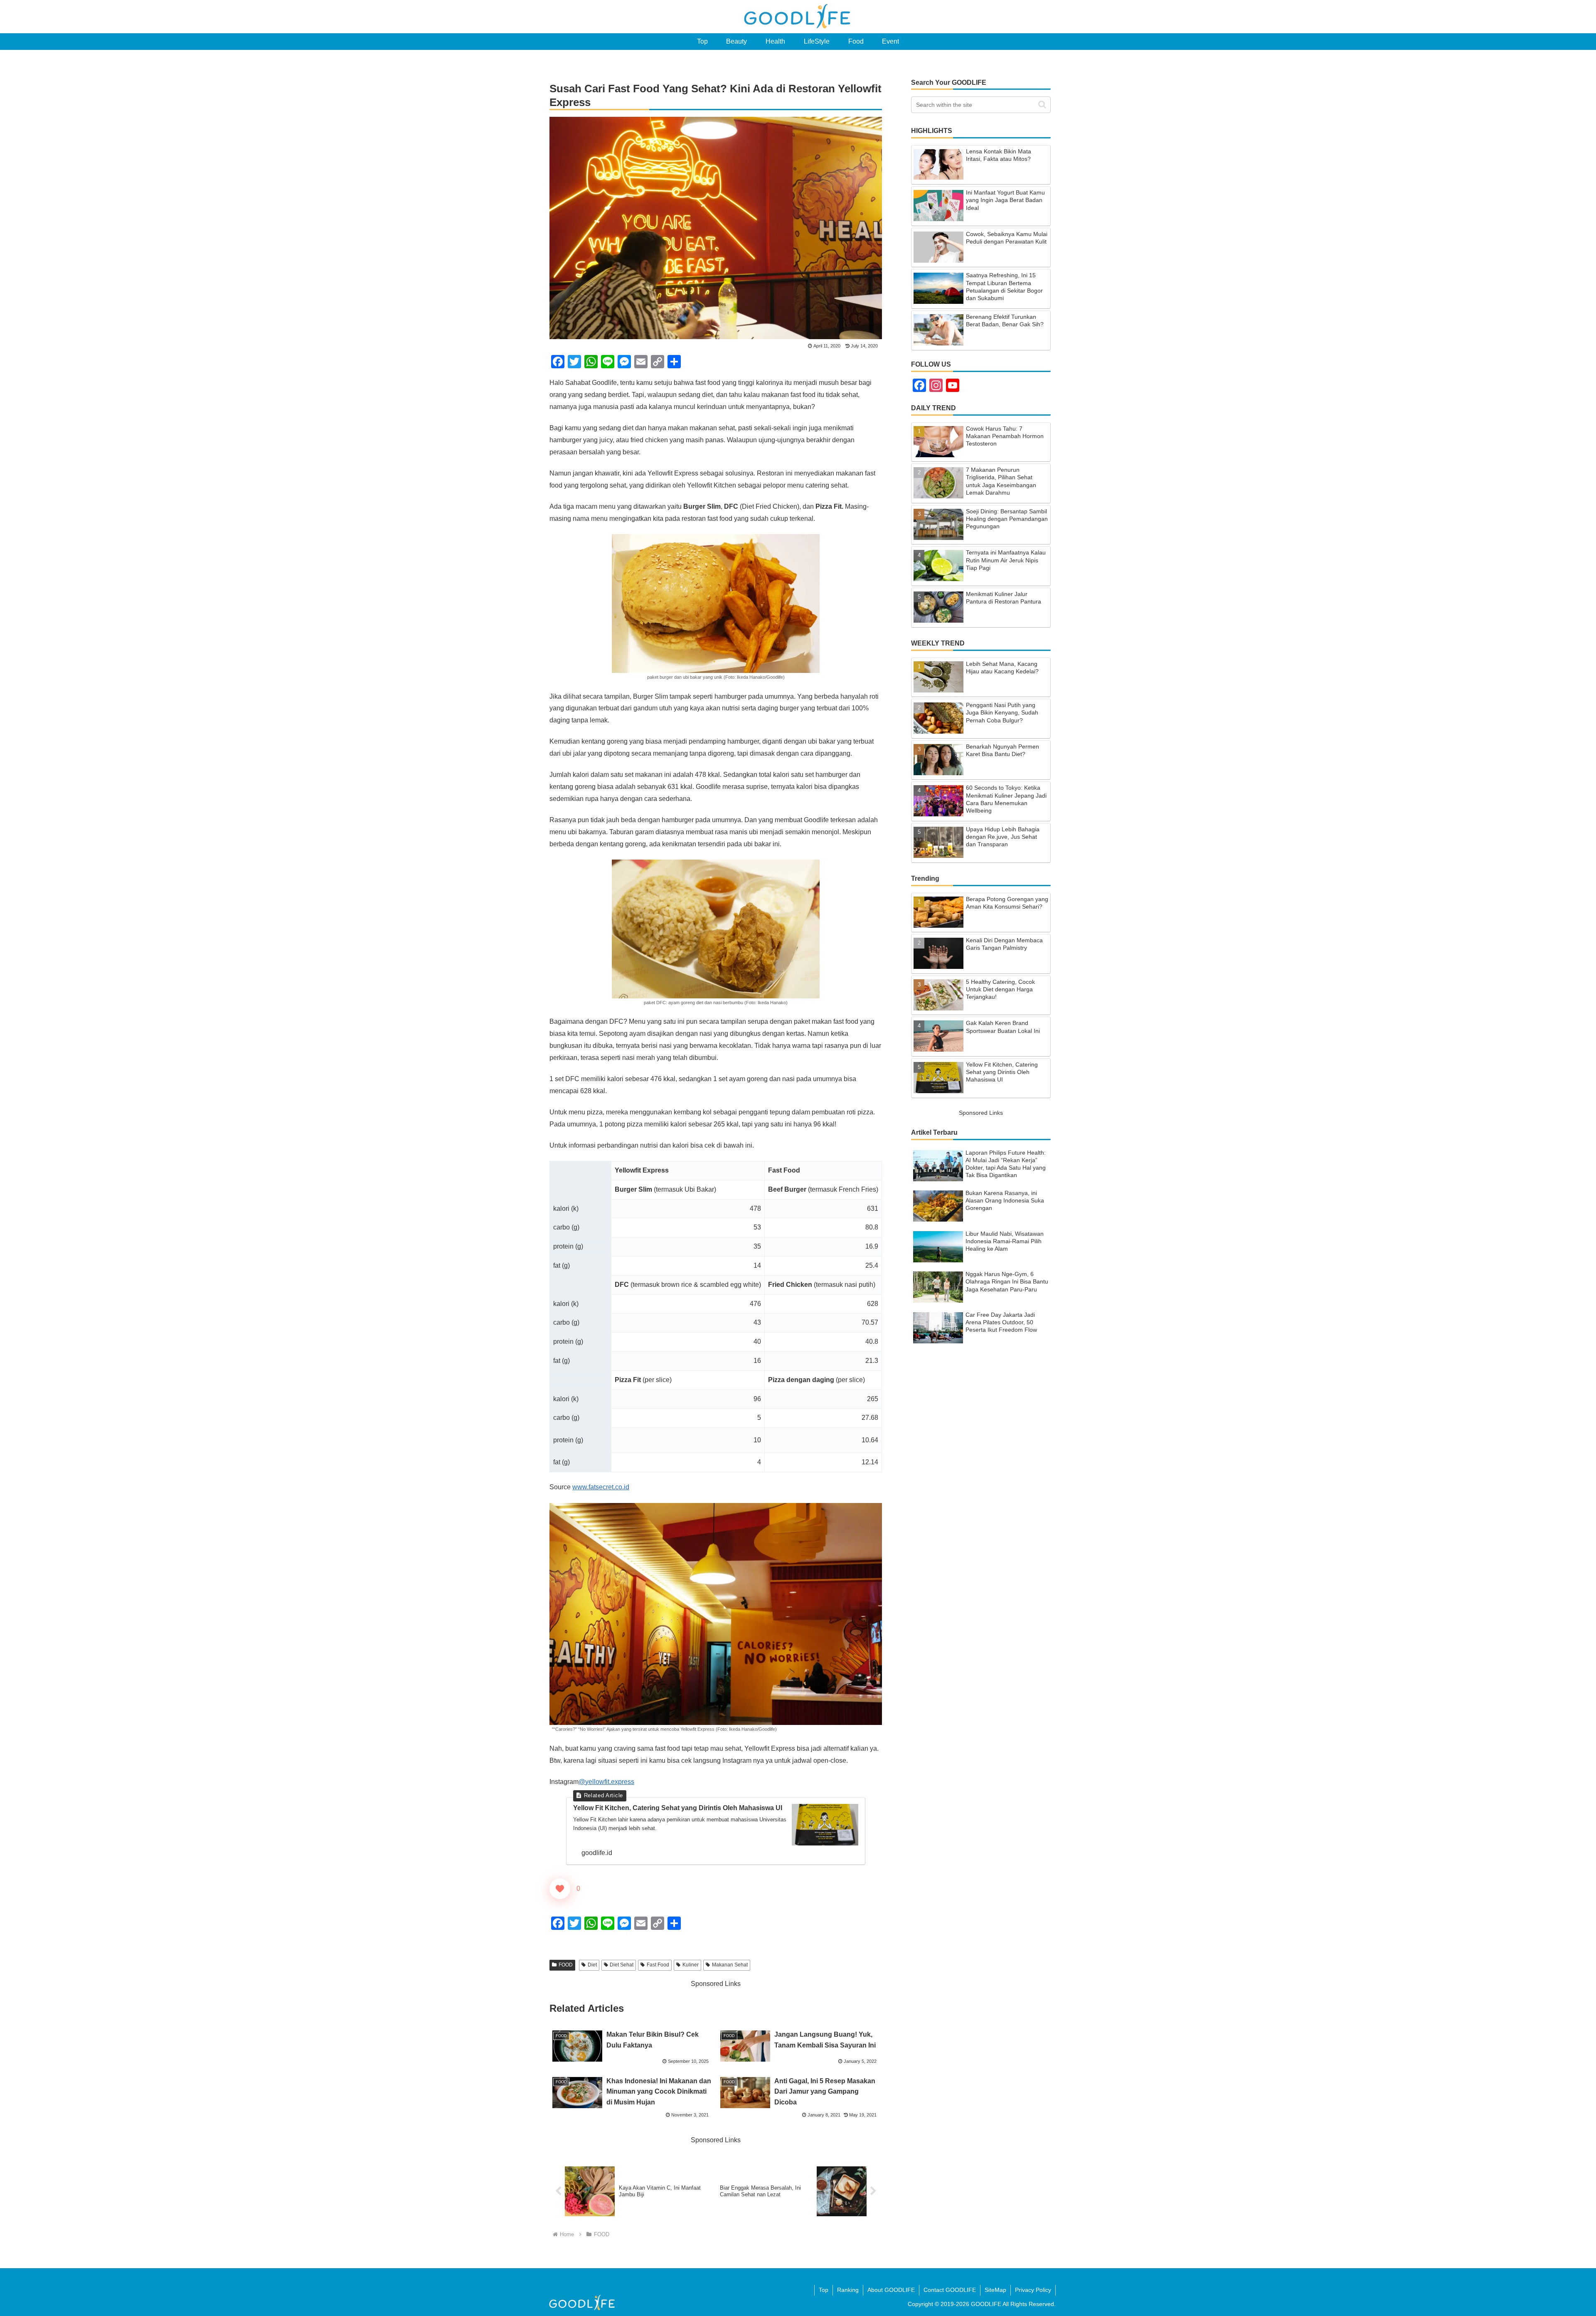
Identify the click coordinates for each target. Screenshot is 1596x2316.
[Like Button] (560, 1889)
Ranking (848, 2290)
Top (824, 2290)
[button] (1042, 105)
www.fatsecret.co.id (601, 1487)
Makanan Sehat (730, 1965)
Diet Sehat (622, 1965)
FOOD (566, 1965)
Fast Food (658, 1965)
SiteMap (995, 2290)
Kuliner (691, 1965)
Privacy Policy (1033, 2290)
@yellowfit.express (606, 1782)
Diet (592, 1965)
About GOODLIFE (891, 2290)
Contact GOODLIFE (950, 2290)
